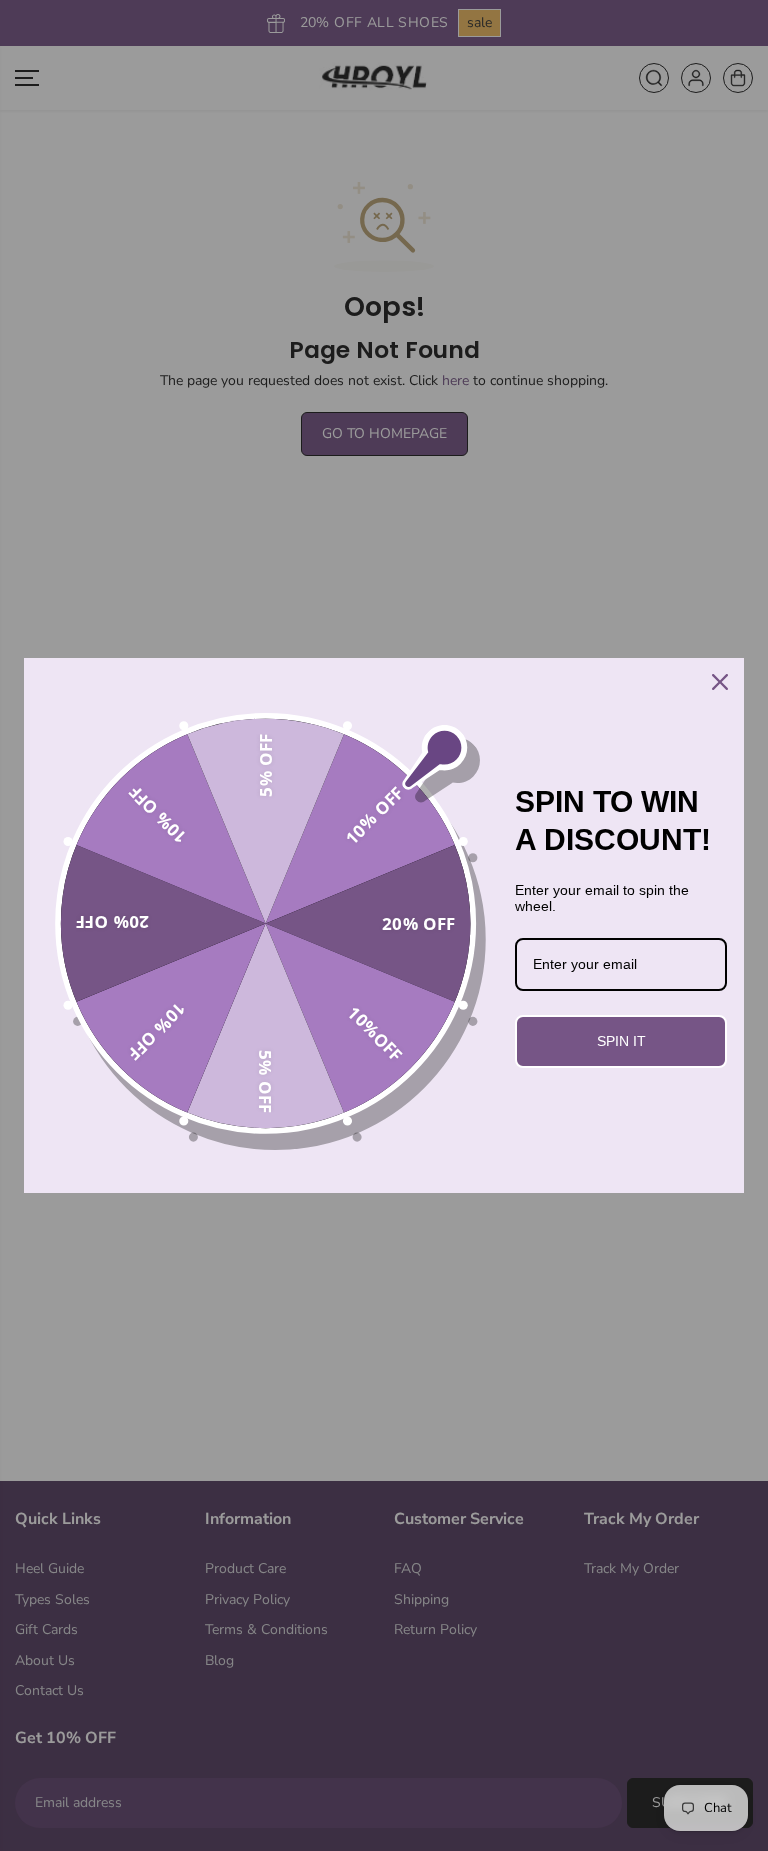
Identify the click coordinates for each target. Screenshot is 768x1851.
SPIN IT (621, 1041)
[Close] (720, 682)
